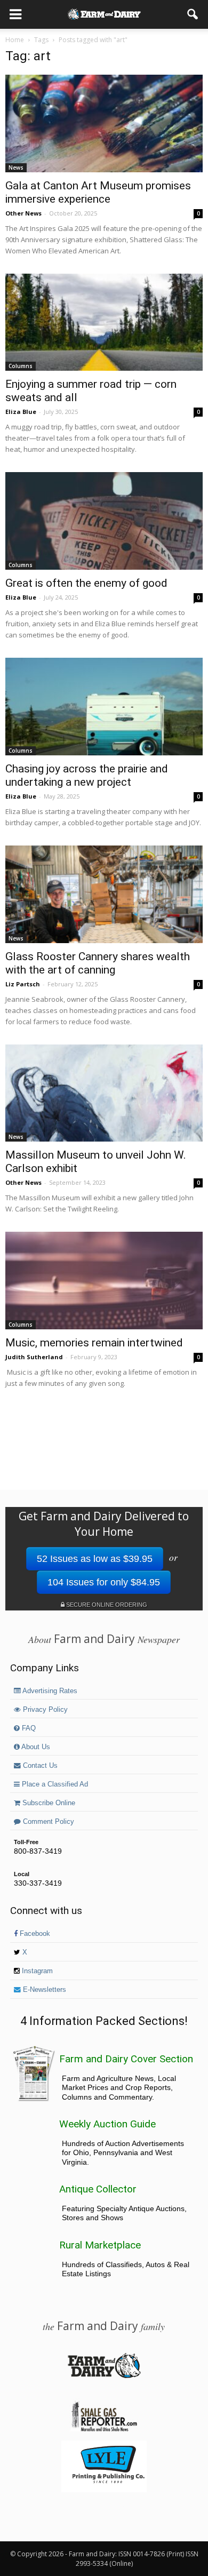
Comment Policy (47, 1822)
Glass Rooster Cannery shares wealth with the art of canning (98, 963)
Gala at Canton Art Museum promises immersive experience (98, 192)
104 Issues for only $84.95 (104, 1582)
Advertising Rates (49, 1691)
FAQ (28, 1728)
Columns (21, 366)
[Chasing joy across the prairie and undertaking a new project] (104, 707)
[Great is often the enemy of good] (104, 521)
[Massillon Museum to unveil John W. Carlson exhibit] (104, 1093)
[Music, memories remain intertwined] (104, 1281)
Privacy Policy (44, 1710)
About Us (35, 1747)
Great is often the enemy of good (86, 583)
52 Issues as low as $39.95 (95, 1559)
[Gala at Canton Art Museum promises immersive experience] (104, 123)
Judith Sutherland (34, 1357)
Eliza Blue (21, 412)
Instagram (36, 1971)
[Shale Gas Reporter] (104, 2430)
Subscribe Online (48, 1803)
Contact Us (39, 1766)
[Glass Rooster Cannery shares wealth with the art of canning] (104, 894)
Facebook (34, 1934)
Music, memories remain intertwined (94, 1343)
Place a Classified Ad (54, 1784)
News (16, 168)
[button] (193, 14)
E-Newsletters (43, 1990)
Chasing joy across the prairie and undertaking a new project (87, 775)
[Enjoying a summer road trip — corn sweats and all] (104, 322)
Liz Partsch (23, 984)
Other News (23, 213)
